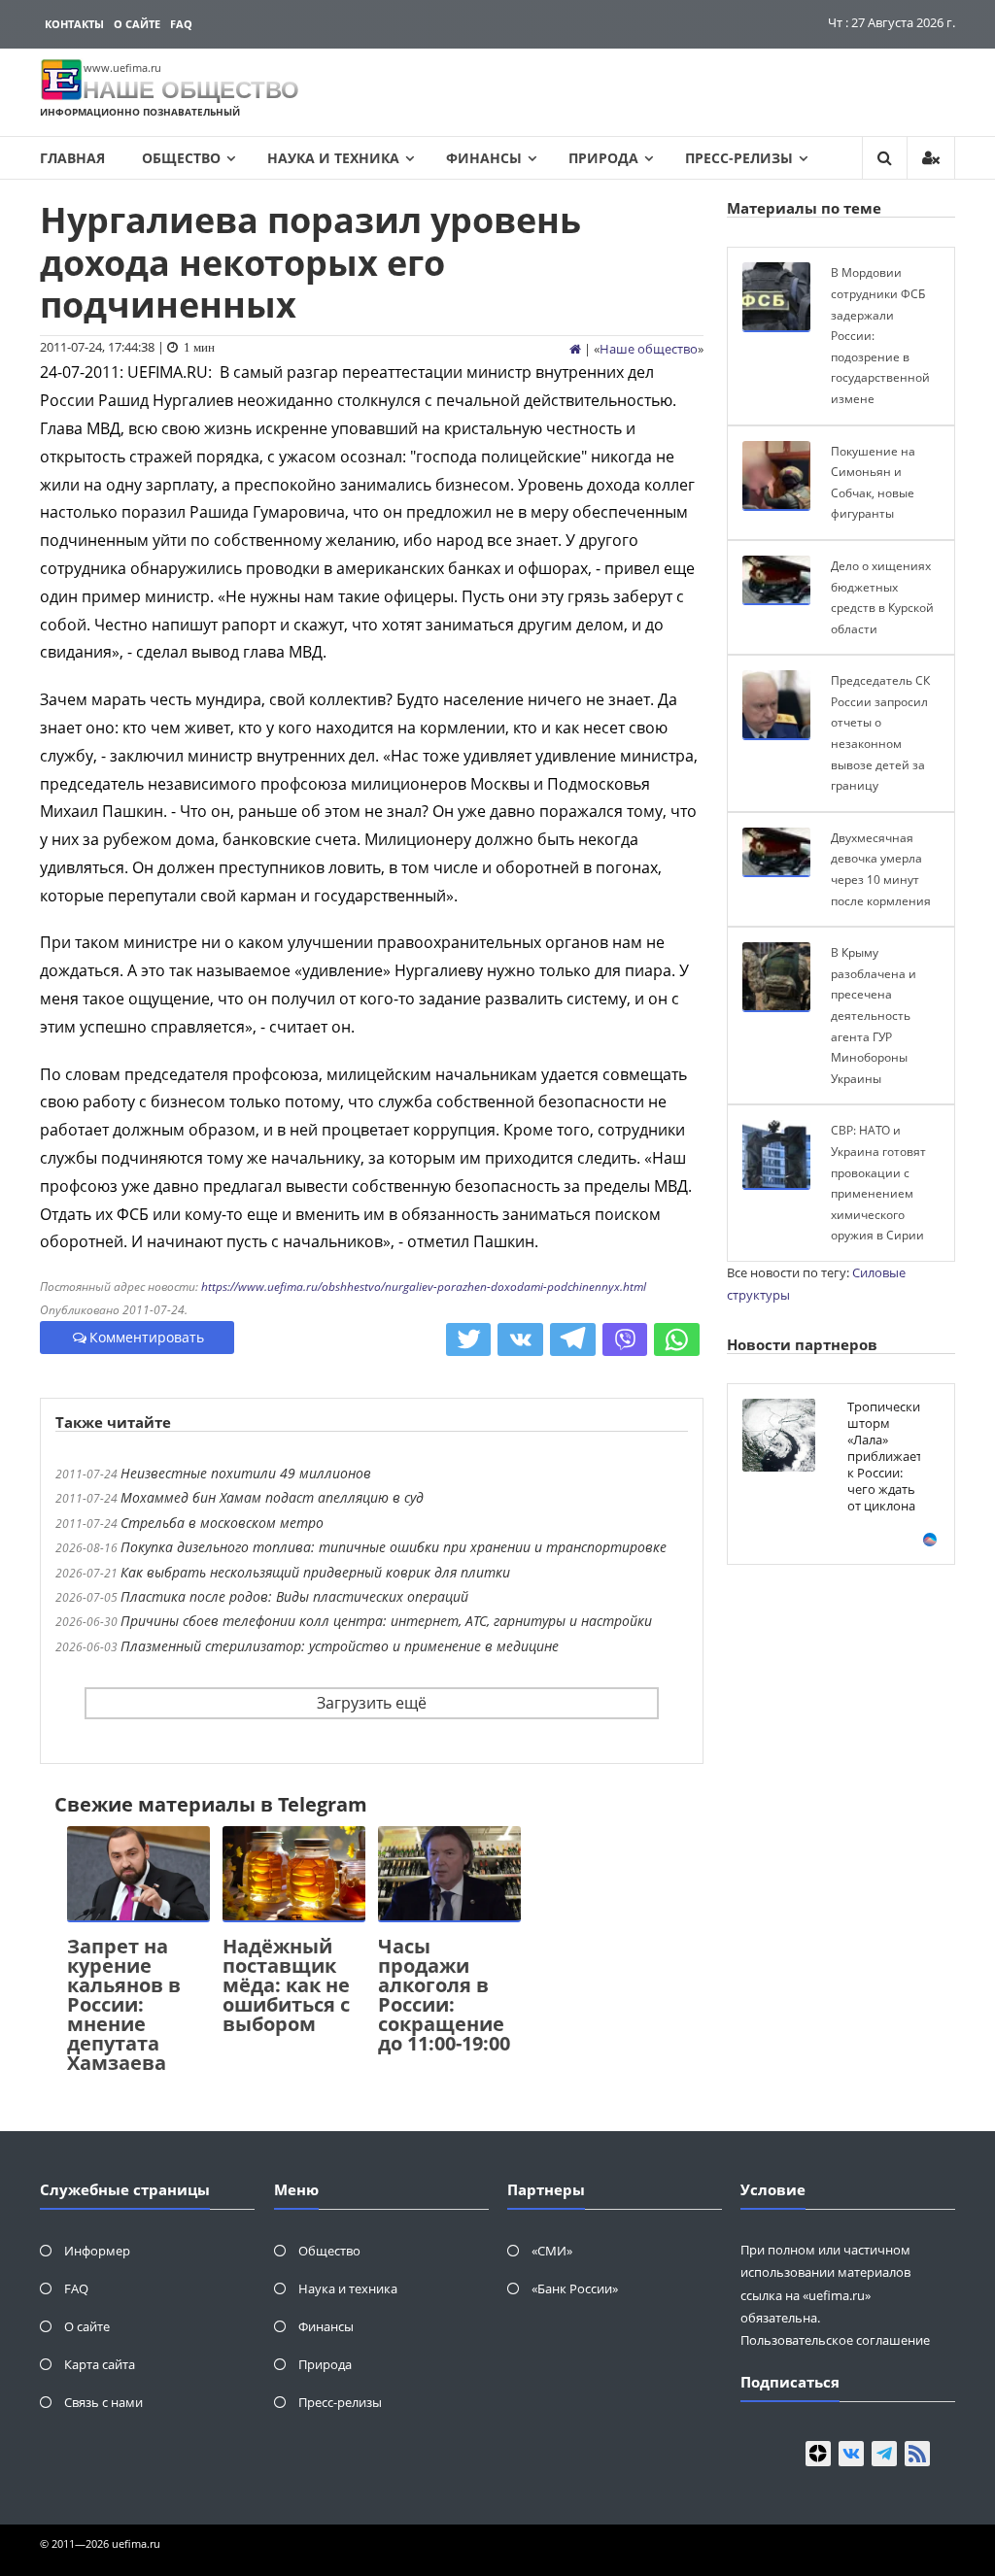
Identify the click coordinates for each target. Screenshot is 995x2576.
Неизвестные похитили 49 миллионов (246, 1473)
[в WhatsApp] (677, 1339)
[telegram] (884, 2454)
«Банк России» (575, 2288)
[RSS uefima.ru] (917, 2454)
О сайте (137, 24)
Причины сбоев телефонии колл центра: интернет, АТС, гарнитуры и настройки (386, 1621)
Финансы (484, 158)
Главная (72, 158)
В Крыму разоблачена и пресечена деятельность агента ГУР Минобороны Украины (874, 1016)
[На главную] (575, 349)
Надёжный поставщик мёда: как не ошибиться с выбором (286, 1985)
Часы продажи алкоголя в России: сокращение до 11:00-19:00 (444, 1995)
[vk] (851, 2454)
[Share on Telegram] (573, 1339)
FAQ (181, 24)
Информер (97, 2251)
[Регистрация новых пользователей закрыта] (931, 158)
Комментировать (147, 1337)
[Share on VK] (520, 1339)
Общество (181, 158)
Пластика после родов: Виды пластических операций (294, 1596)
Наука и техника (333, 158)
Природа (603, 158)
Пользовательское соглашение (835, 2340)
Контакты (74, 24)
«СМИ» (552, 2251)
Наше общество (649, 349)
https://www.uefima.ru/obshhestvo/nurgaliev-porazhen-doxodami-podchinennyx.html (424, 1287)
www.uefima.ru (122, 68)
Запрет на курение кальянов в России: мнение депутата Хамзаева (124, 2004)
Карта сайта (100, 2364)
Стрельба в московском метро (222, 1523)
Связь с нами (103, 2402)
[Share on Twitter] (469, 1339)
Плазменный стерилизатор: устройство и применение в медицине (340, 1646)
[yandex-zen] (818, 2454)
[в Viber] (625, 1339)
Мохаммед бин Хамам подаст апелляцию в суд (272, 1497)
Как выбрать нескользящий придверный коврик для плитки (315, 1572)
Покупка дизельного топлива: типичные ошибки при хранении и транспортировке (394, 1547)
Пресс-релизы (739, 158)
